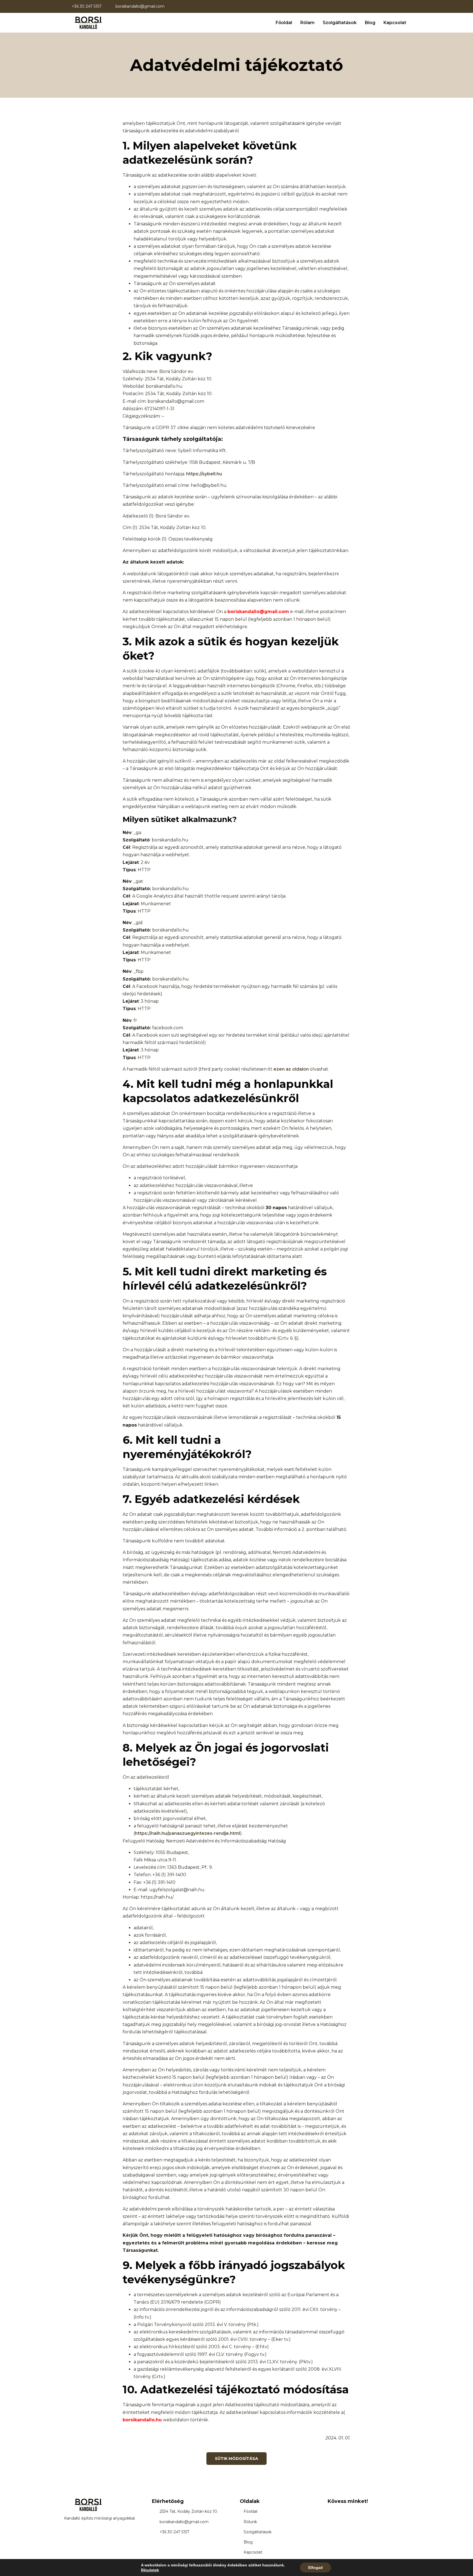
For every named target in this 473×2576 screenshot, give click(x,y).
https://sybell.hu (204, 474)
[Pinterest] (355, 2511)
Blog (370, 23)
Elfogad (315, 2568)
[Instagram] (343, 2511)
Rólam (307, 23)
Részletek (150, 2570)
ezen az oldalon (291, 1069)
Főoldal (284, 23)
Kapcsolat (395, 23)
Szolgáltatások (340, 23)
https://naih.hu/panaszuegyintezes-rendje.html (188, 1833)
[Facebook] (331, 2511)
